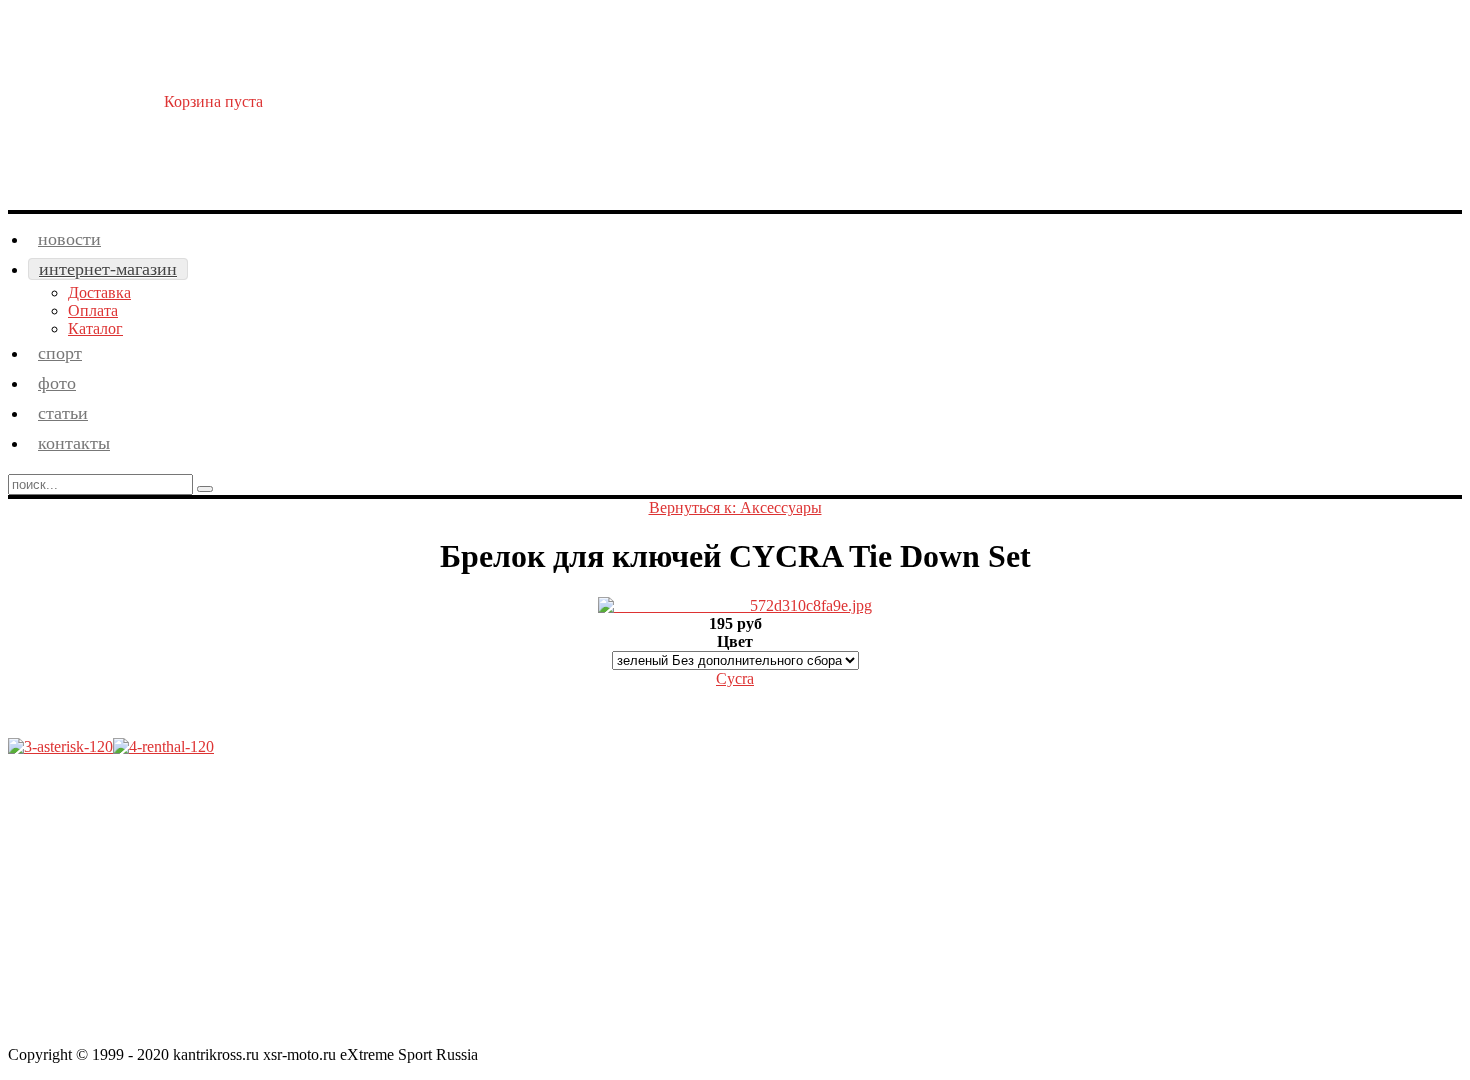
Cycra (735, 678)
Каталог (95, 328)
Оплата (93, 310)
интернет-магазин (108, 269)
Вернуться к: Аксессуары (735, 507)
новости (69, 239)
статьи (63, 413)
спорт (60, 353)
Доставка (99, 292)
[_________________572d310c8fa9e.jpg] (735, 605)
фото (57, 383)
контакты (74, 443)
